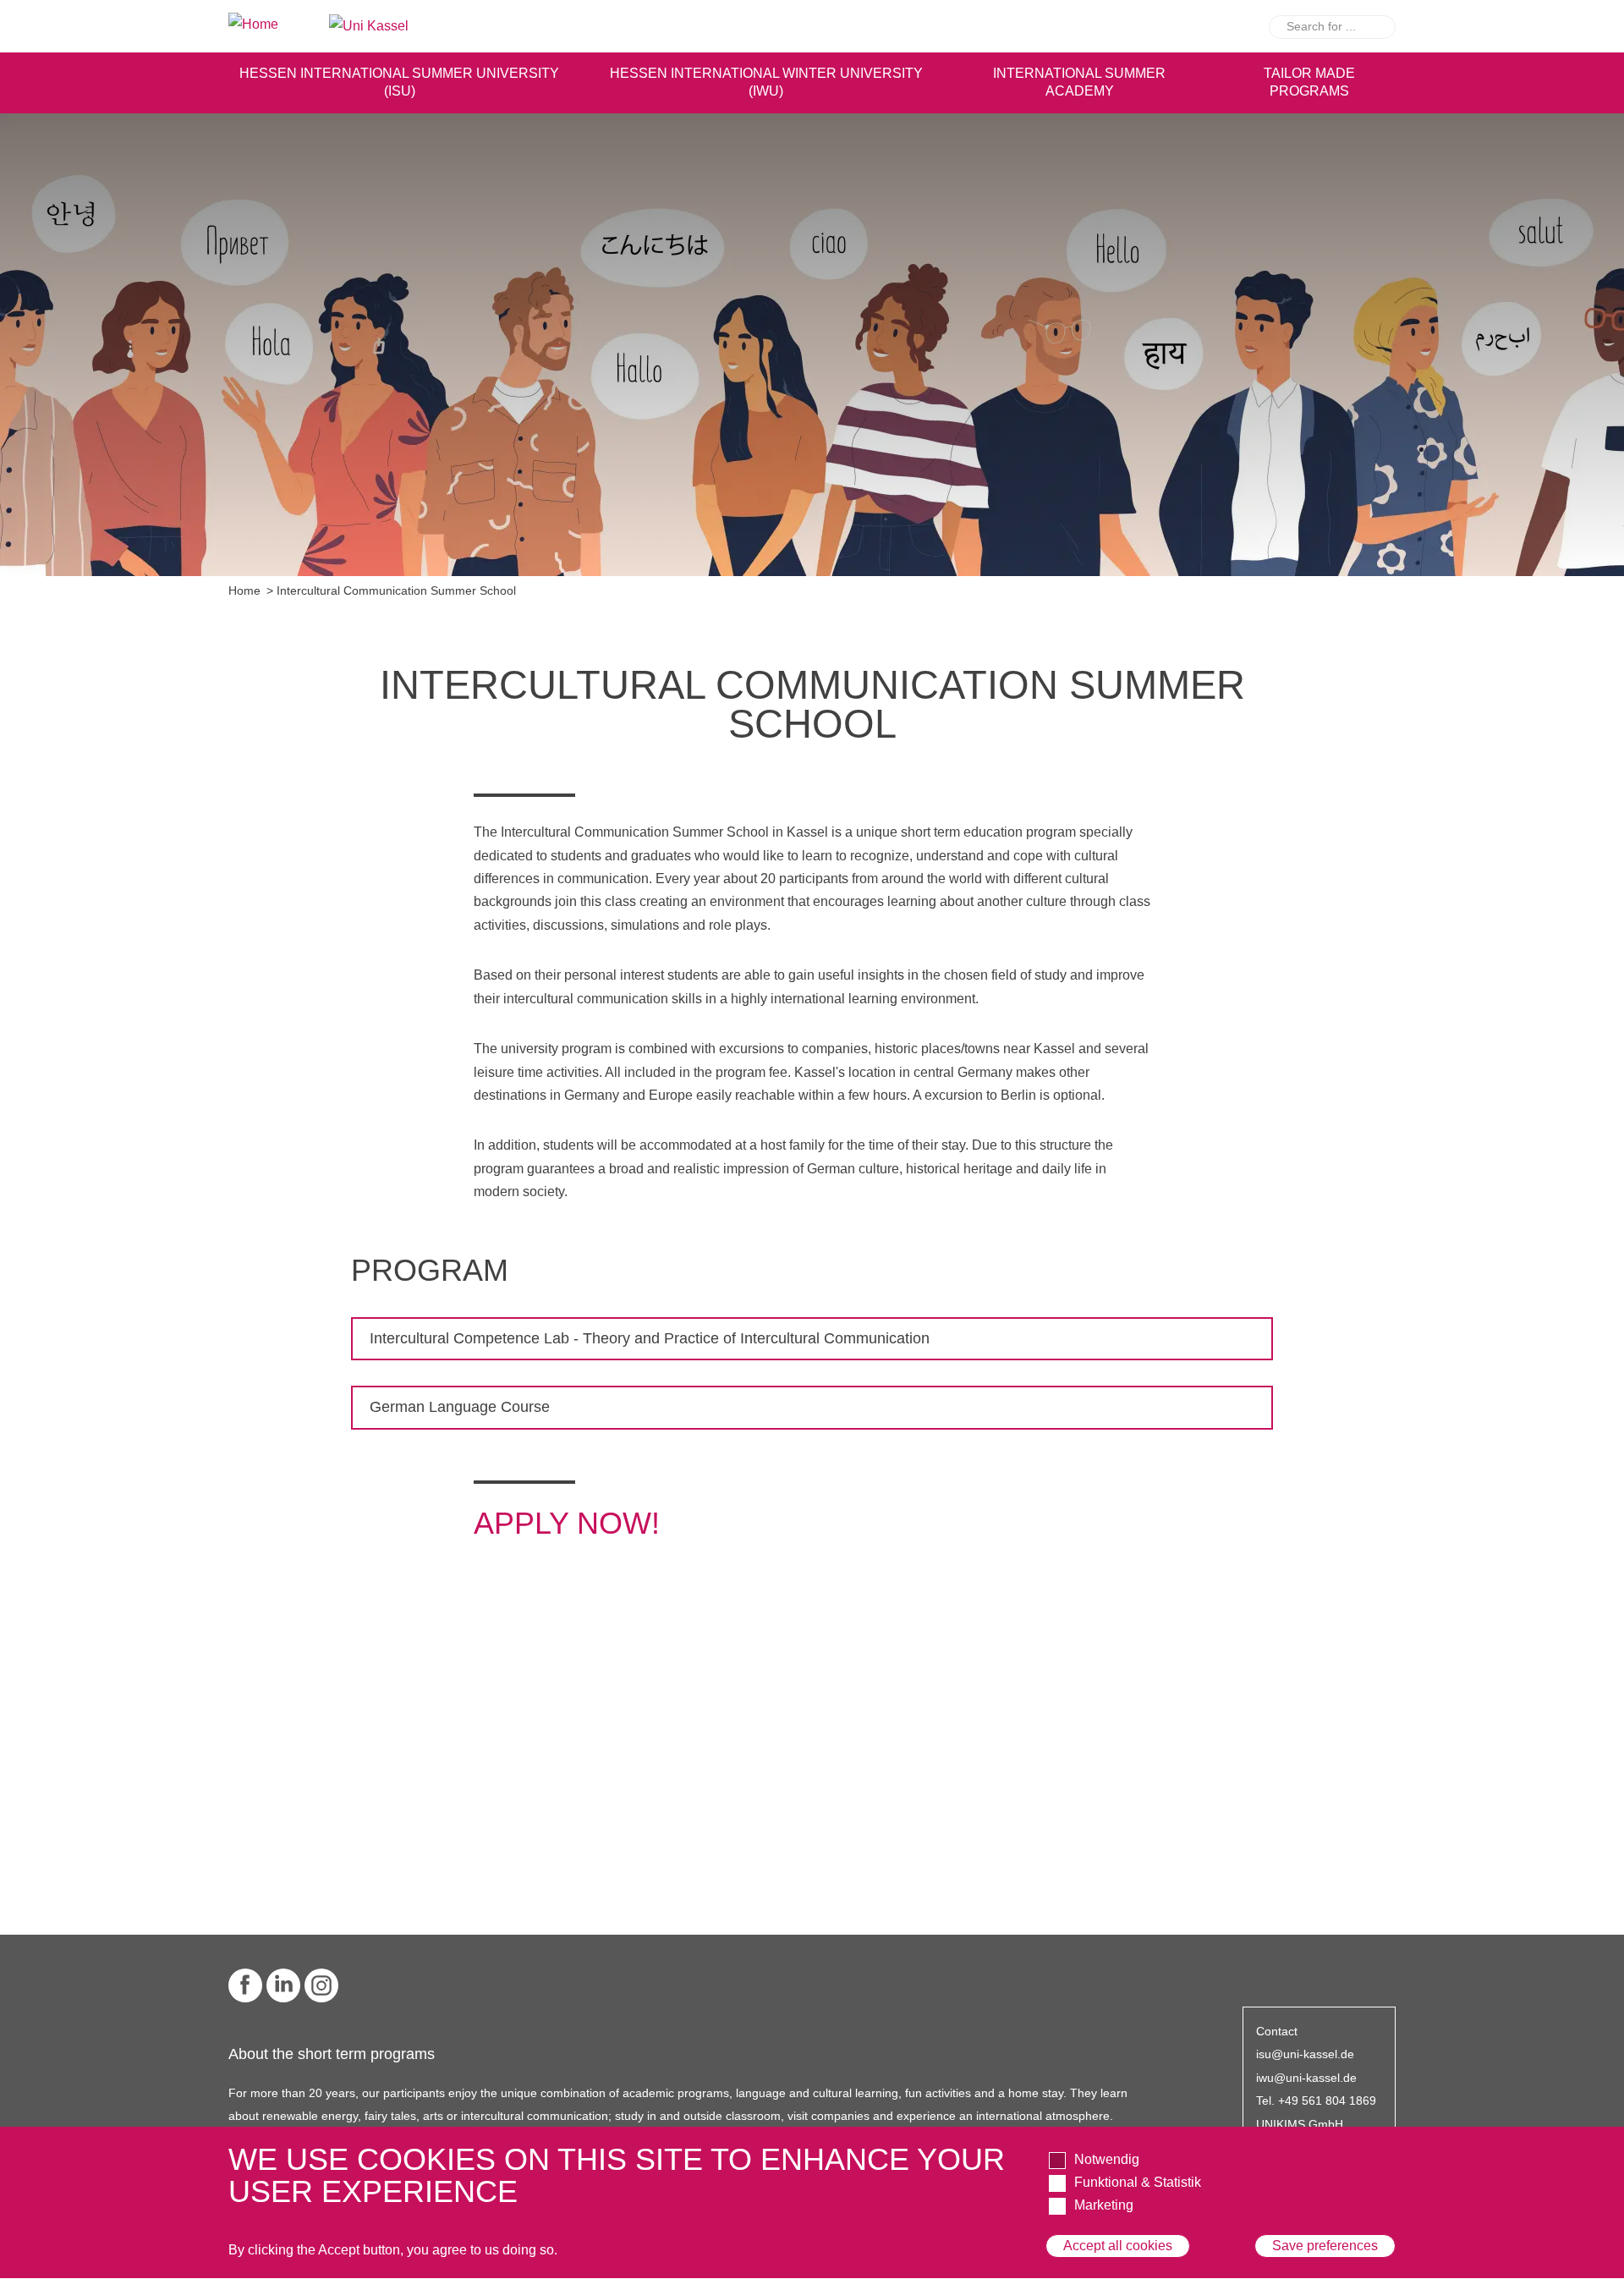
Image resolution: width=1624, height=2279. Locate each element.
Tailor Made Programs (1309, 82)
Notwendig (1107, 2159)
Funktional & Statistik (1138, 2182)
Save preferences (1325, 2246)
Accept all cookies (1118, 2246)
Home (244, 591)
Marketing (1104, 2206)
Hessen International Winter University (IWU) (766, 82)
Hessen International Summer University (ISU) (399, 82)
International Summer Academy (1079, 82)
